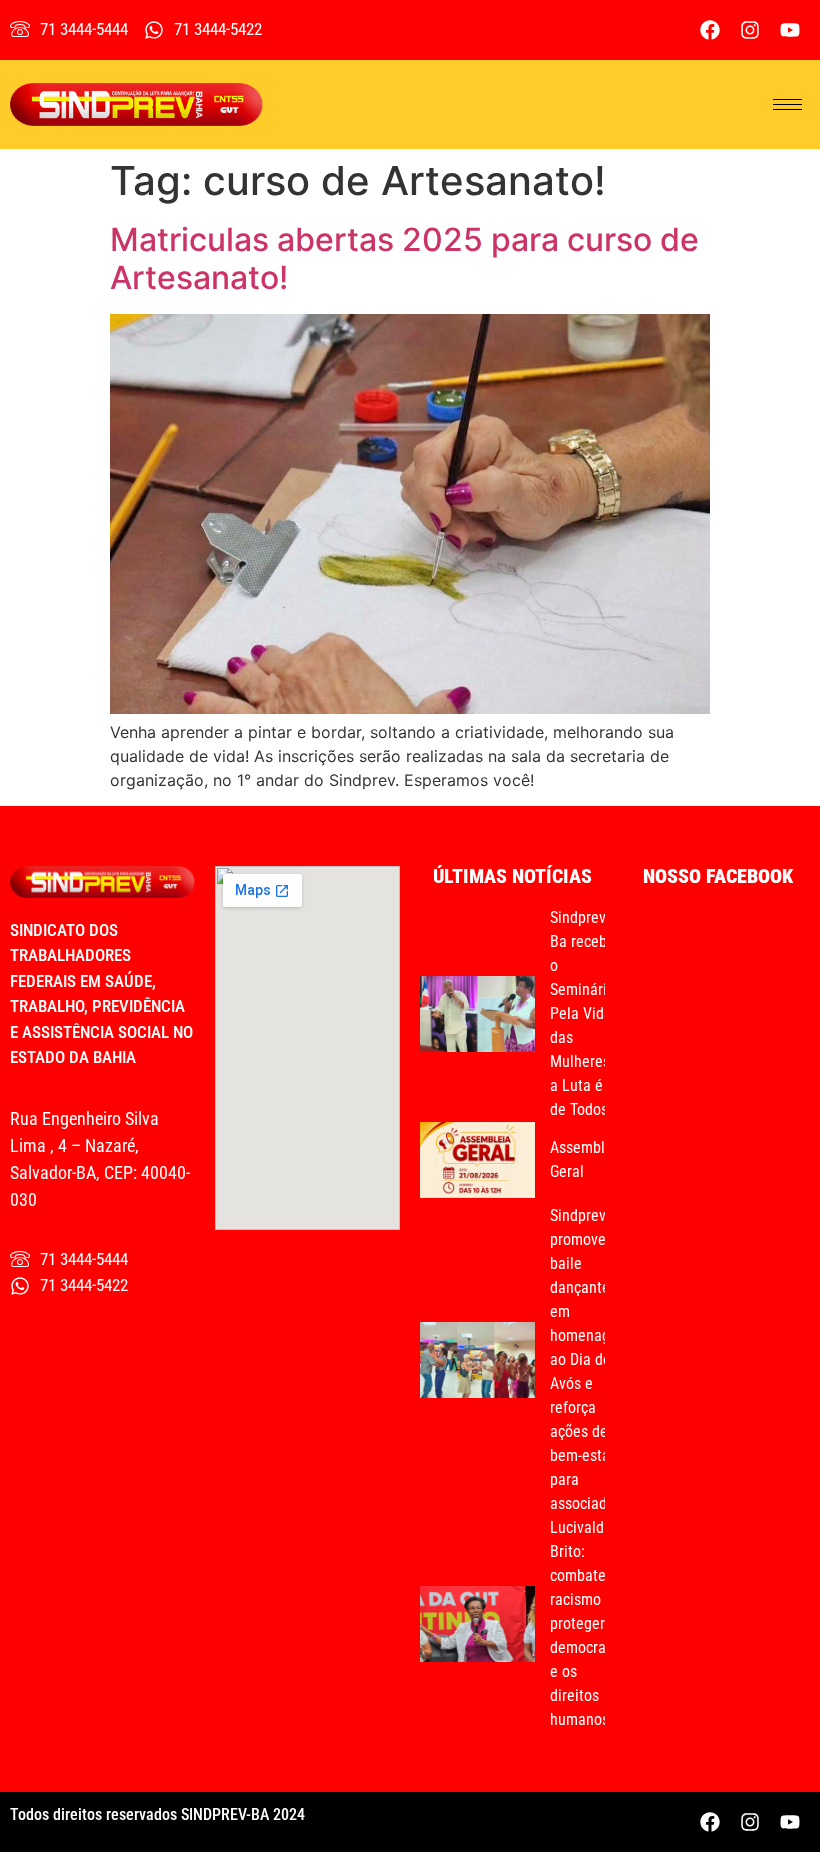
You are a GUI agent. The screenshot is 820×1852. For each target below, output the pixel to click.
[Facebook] (710, 30)
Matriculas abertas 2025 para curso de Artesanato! (404, 258)
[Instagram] (750, 30)
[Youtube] (790, 30)
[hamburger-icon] (787, 104)
